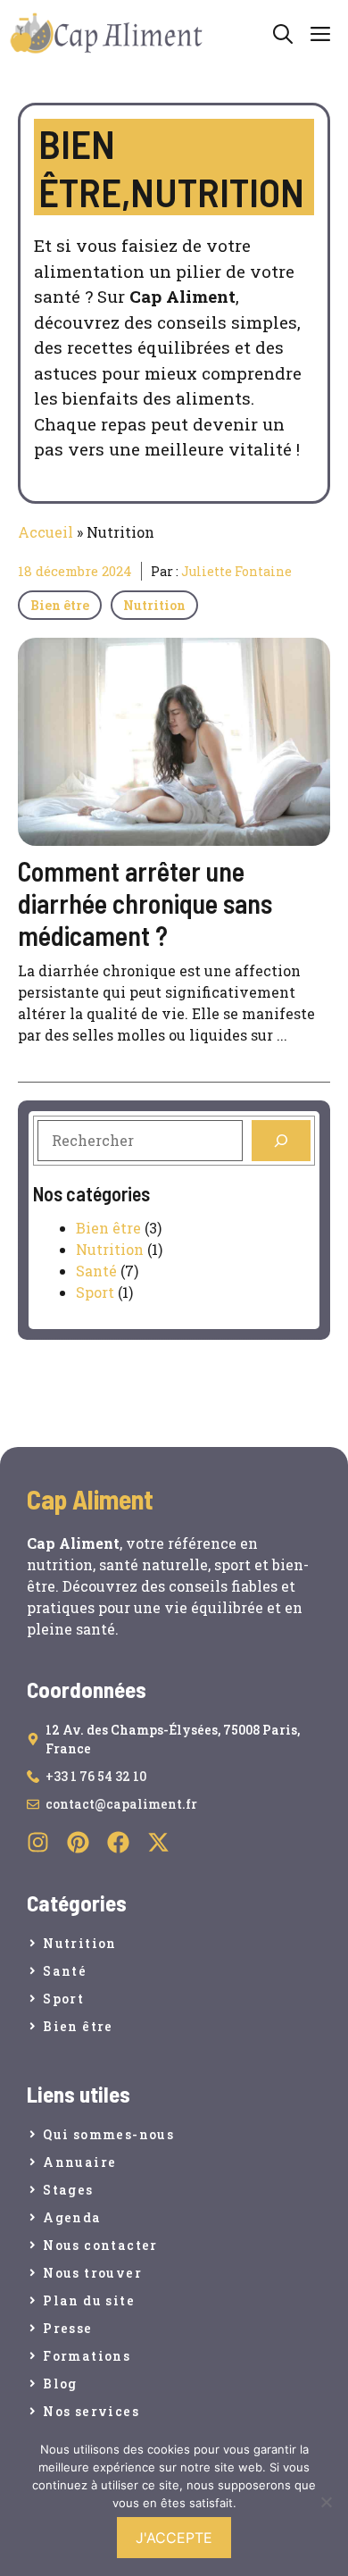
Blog (60, 2384)
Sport (95, 1292)
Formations (87, 2356)
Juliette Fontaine (236, 571)
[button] (283, 33)
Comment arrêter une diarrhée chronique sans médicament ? (145, 903)
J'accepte (174, 2538)
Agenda (72, 2217)
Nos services (91, 2411)
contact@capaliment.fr (121, 1804)
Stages (68, 2190)
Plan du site (89, 2300)
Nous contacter (100, 2245)
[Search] (281, 1141)
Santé (96, 1271)
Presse (67, 2328)
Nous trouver (92, 2273)
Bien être (60, 605)
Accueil (46, 532)
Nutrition (154, 605)
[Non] (326, 2502)
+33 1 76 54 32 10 (96, 1776)
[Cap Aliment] (107, 34)
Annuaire (79, 2162)
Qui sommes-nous (108, 2134)
